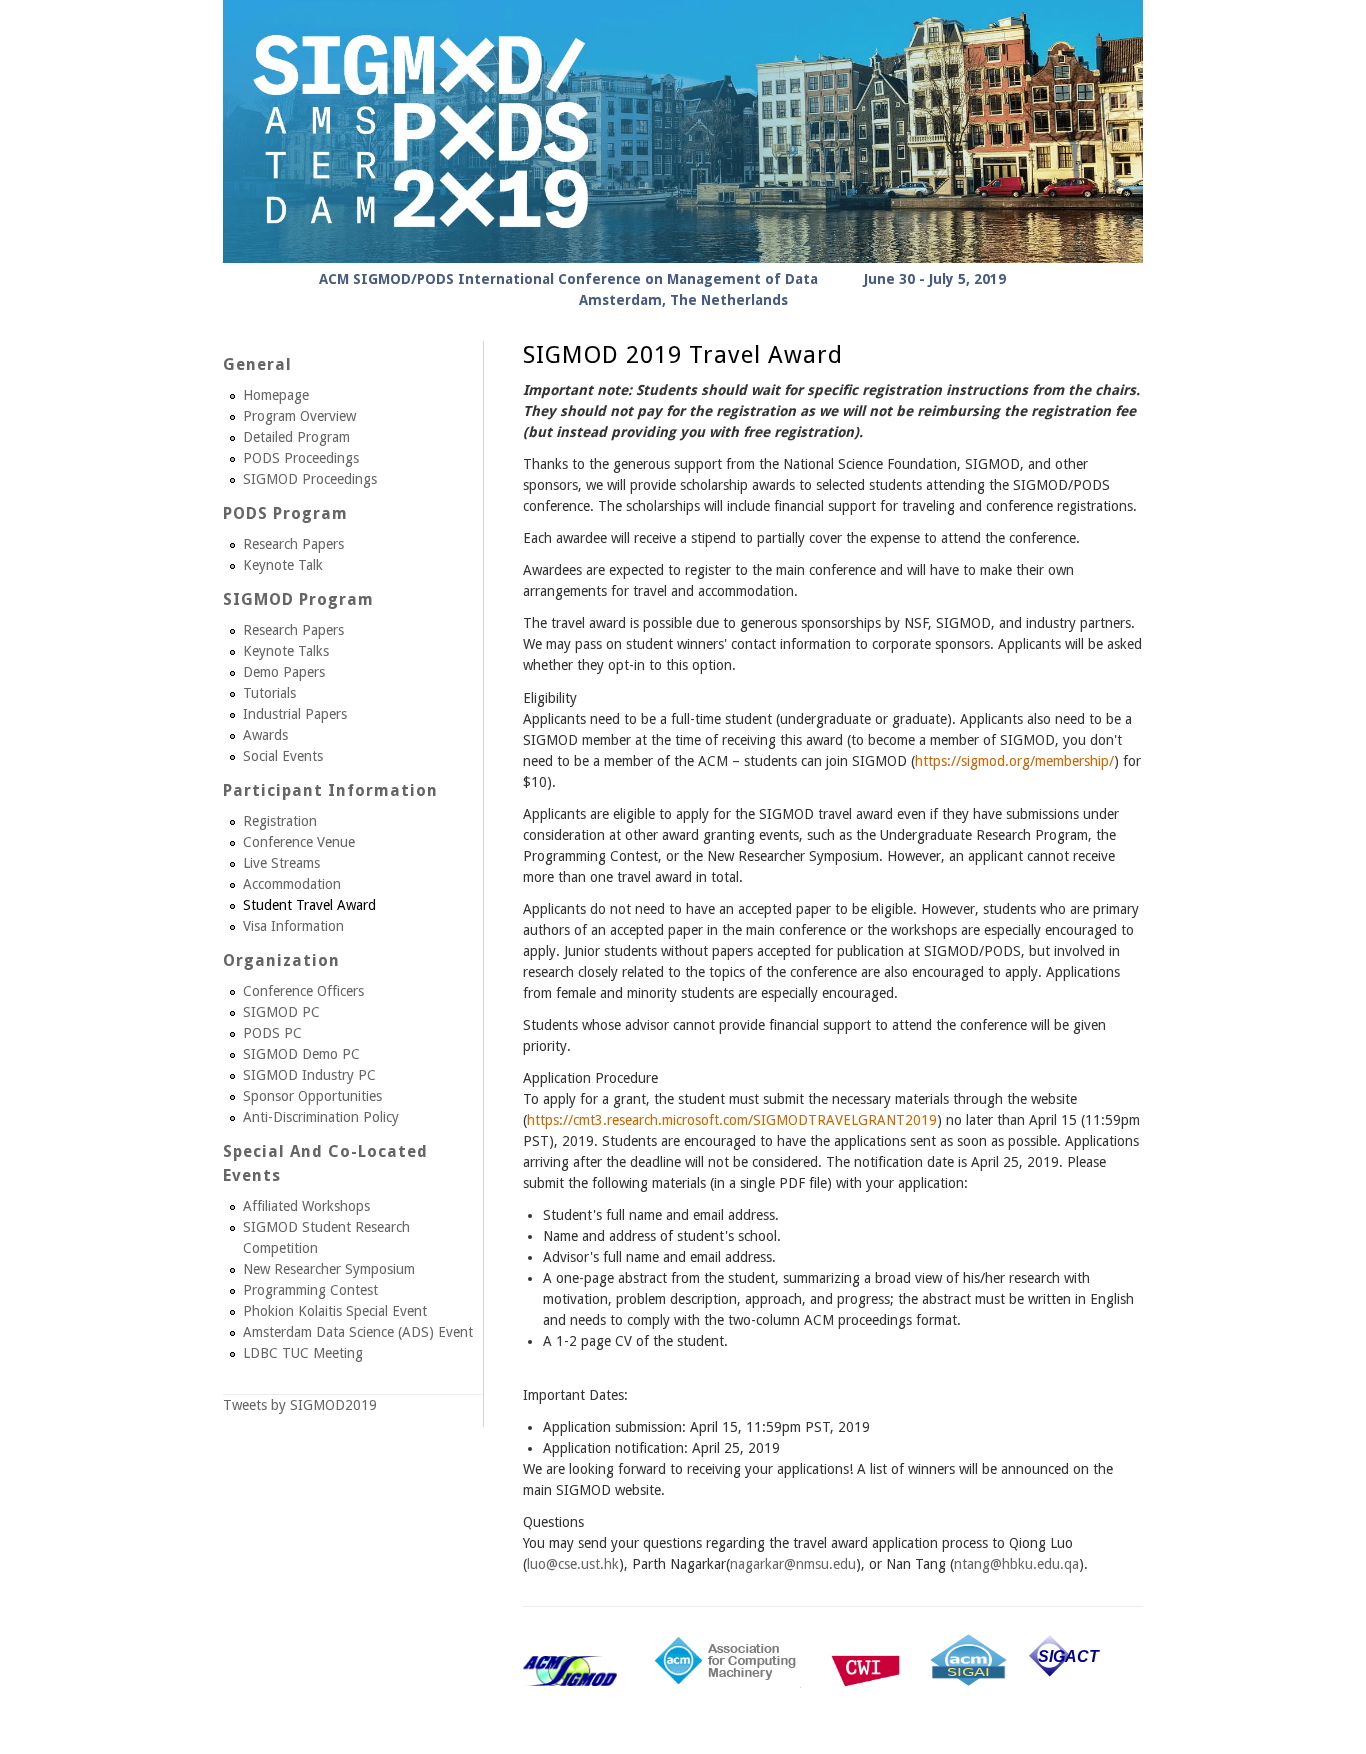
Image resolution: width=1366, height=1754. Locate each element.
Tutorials (269, 693)
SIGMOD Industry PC (309, 1075)
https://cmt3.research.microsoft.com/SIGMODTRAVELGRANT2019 (732, 1120)
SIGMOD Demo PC (301, 1054)
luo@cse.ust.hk (573, 1564)
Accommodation (292, 884)
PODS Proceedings (301, 458)
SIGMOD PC (281, 1012)
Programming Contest (310, 1290)
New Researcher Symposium (329, 1269)
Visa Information (293, 926)
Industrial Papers (295, 714)
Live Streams (281, 863)
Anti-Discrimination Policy (321, 1117)
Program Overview (299, 416)
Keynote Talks (286, 651)
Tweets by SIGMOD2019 (300, 1405)
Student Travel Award (309, 905)
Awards (265, 735)
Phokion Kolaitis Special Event (335, 1311)
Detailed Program (296, 437)
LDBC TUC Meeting (303, 1353)
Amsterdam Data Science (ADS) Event (358, 1332)
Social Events (283, 756)
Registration (280, 821)
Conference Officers (303, 991)
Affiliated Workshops (306, 1206)
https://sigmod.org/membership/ (1014, 761)
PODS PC (272, 1033)
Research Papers (293, 544)
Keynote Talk (283, 565)
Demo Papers (284, 672)
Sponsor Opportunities (312, 1096)
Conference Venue (299, 842)
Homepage (276, 395)
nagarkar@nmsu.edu (793, 1564)
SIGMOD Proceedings (310, 479)
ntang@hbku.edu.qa (1016, 1564)
